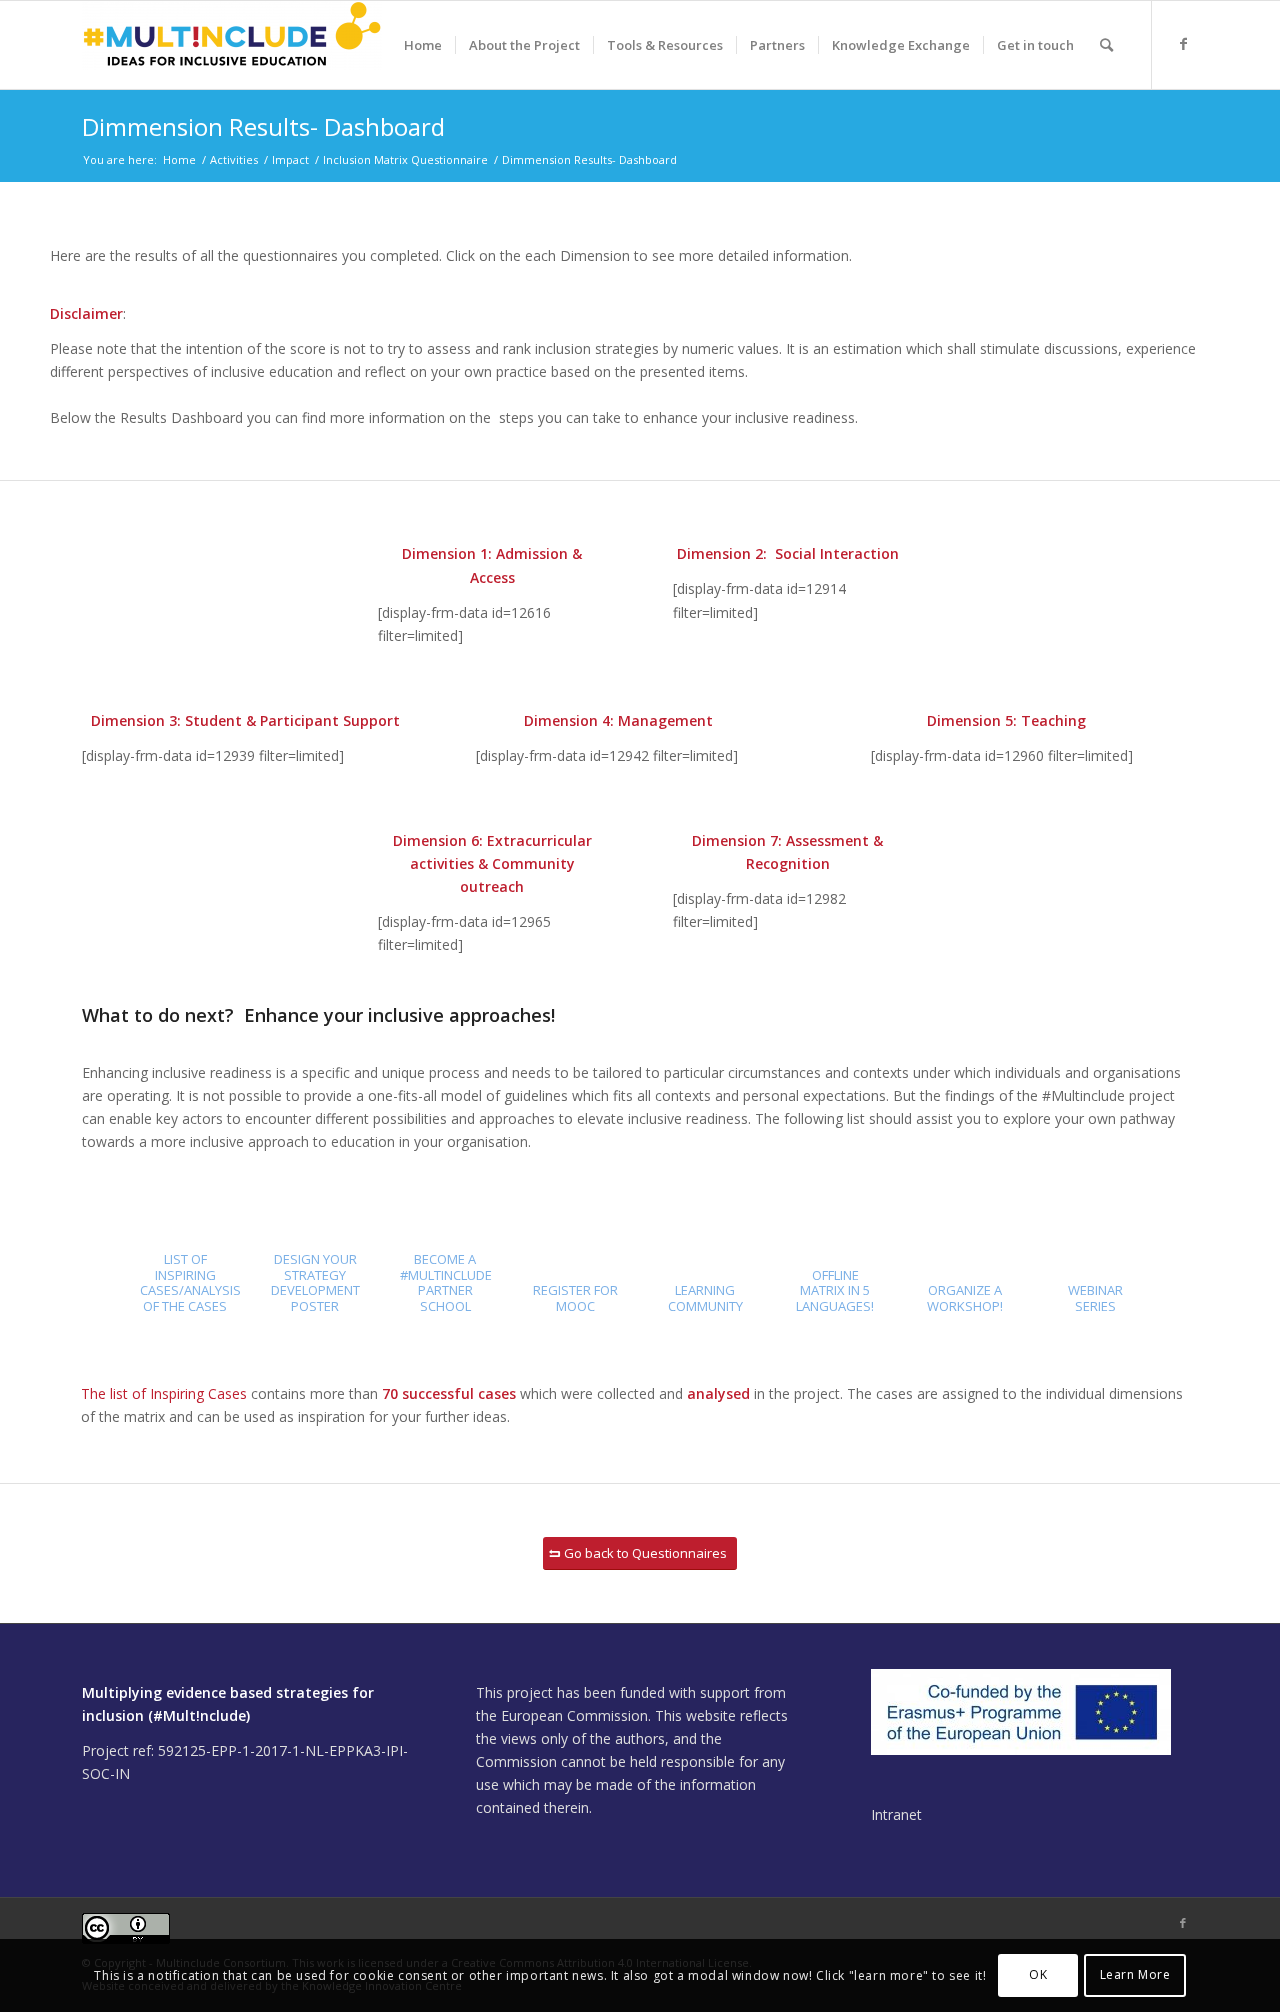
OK (1038, 1974)
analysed (718, 1393)
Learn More (1135, 1974)
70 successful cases (449, 1393)
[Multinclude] (232, 45)
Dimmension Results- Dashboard (263, 126)
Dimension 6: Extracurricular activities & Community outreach (492, 863)
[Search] (1106, 45)
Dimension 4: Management (618, 720)
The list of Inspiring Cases (164, 1393)
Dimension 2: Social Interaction (788, 553)
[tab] (185, 1289)
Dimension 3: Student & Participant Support (245, 720)
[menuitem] (423, 45)
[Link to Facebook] (1183, 44)
